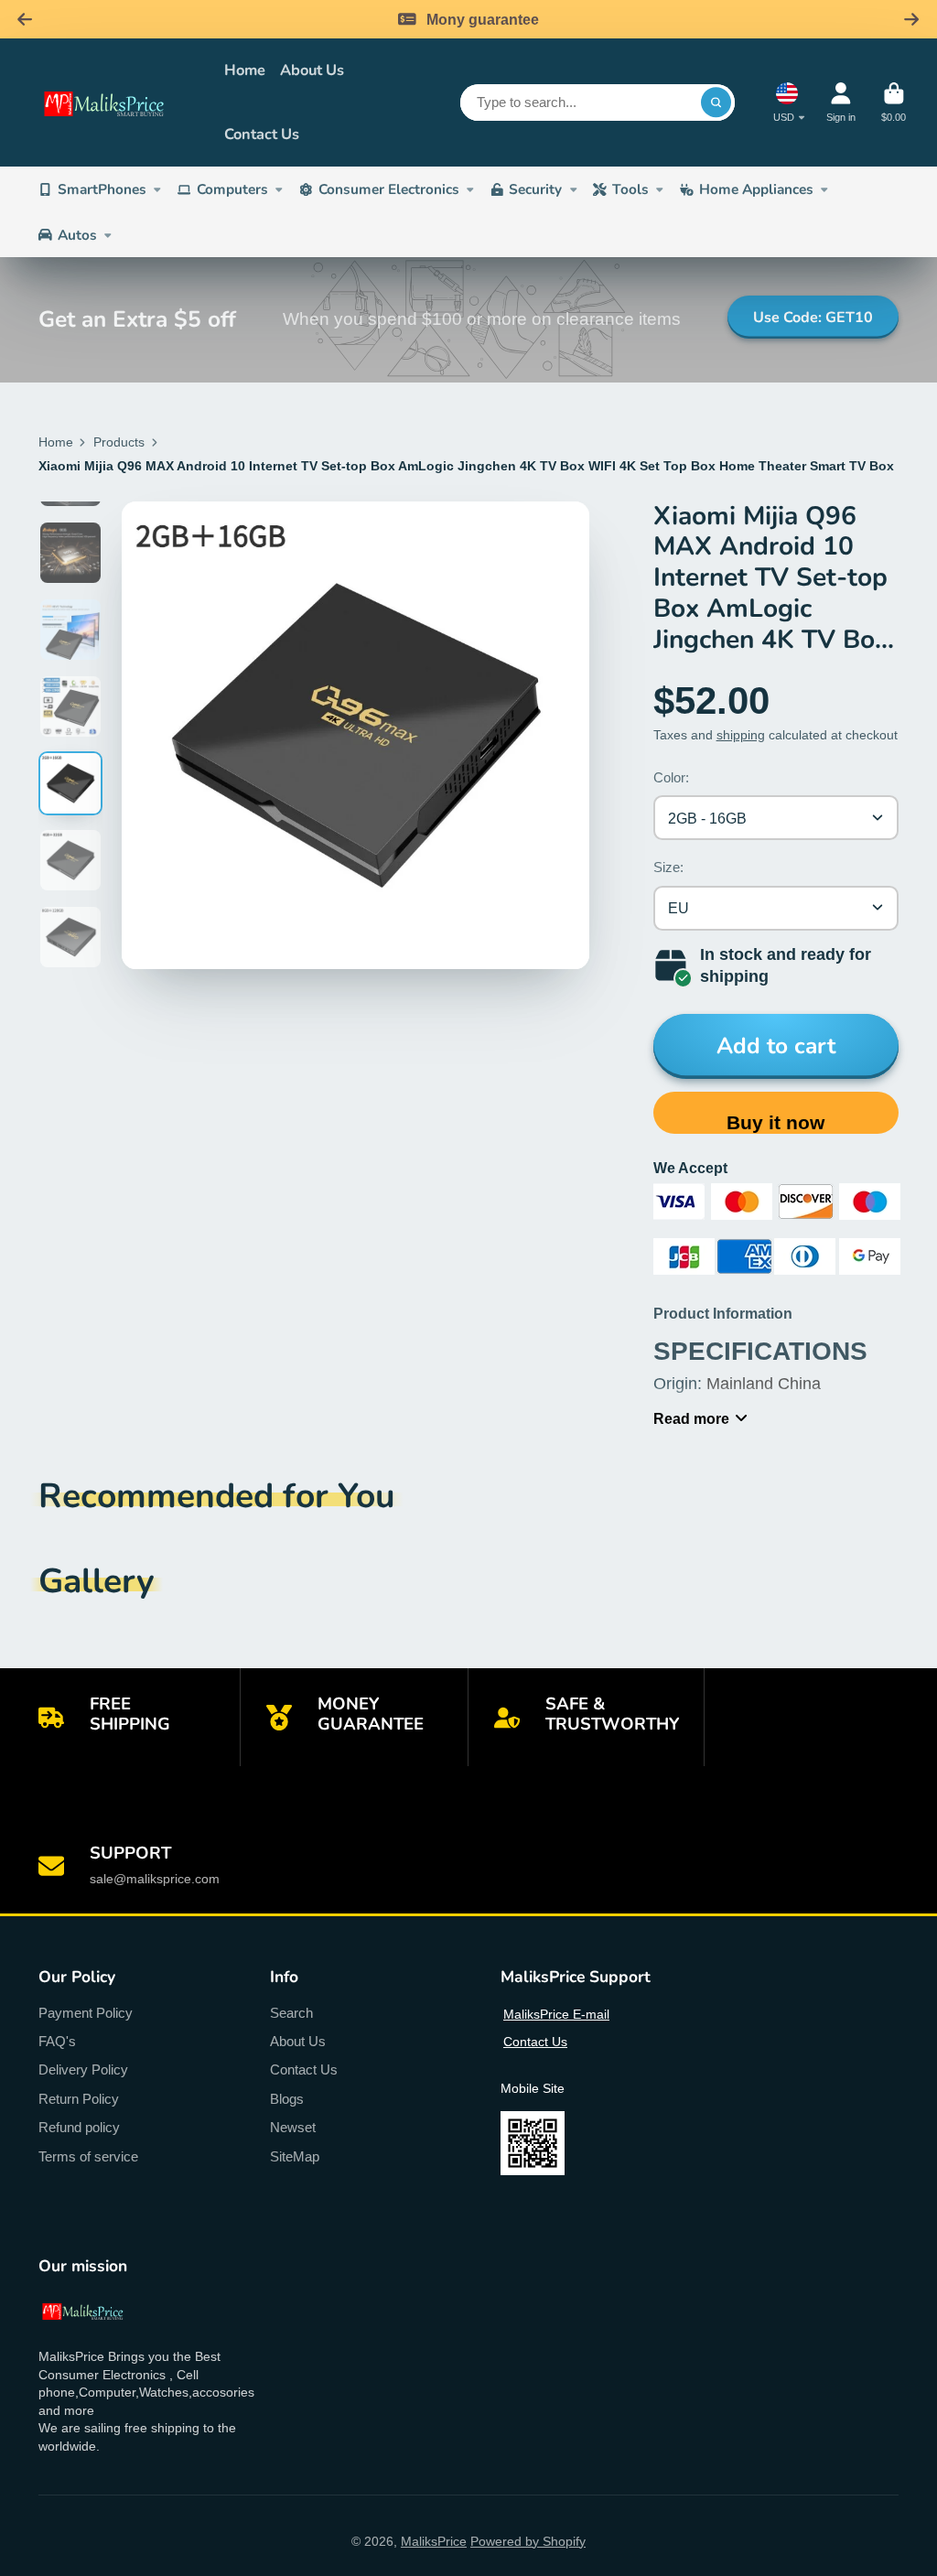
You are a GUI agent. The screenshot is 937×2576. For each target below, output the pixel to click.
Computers (232, 189)
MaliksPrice (434, 2541)
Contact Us (262, 134)
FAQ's (57, 2041)
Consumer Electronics (389, 189)
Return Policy (79, 2099)
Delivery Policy (83, 2069)
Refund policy (79, 2127)
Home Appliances (756, 189)
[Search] (716, 102)
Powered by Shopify (528, 2541)
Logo (118, 102)
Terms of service (88, 2156)
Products (119, 442)
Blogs (287, 2099)
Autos (77, 235)
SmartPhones (102, 189)
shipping (741, 735)
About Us (312, 70)
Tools (630, 189)
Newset (293, 2127)
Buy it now (775, 1122)
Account (841, 102)
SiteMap (295, 2156)
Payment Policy (86, 2013)
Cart (894, 102)
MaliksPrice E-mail (556, 2014)
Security (535, 189)
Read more (691, 1418)
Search (291, 2013)
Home (245, 70)
